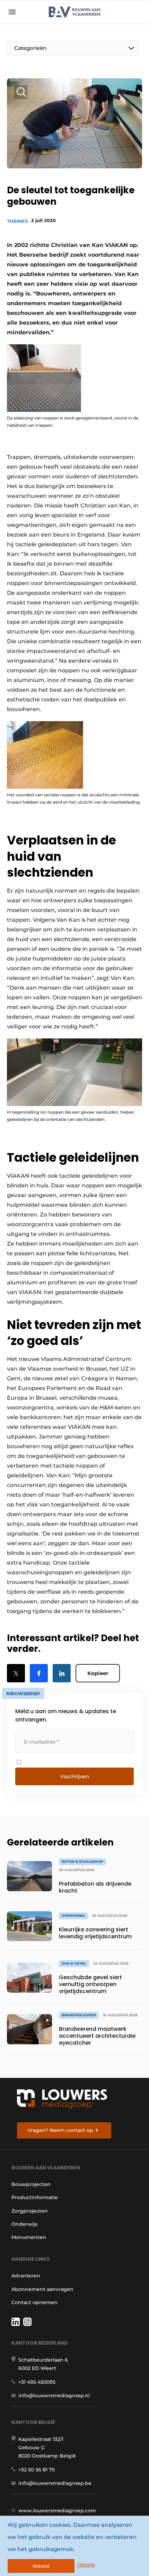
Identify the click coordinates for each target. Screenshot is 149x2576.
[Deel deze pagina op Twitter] (16, 1673)
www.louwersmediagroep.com (57, 2511)
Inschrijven (75, 1776)
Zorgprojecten (30, 2211)
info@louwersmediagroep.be (55, 2483)
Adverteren (26, 2276)
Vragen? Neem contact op (60, 2130)
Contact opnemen (34, 2302)
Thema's (17, 221)
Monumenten (29, 2237)
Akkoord (41, 2566)
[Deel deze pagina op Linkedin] (62, 1673)
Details (86, 2565)
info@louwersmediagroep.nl (54, 2396)
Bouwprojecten (31, 2184)
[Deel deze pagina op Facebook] (39, 1673)
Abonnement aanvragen (42, 2289)
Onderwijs (24, 2224)
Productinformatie (35, 2197)
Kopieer (98, 1673)
